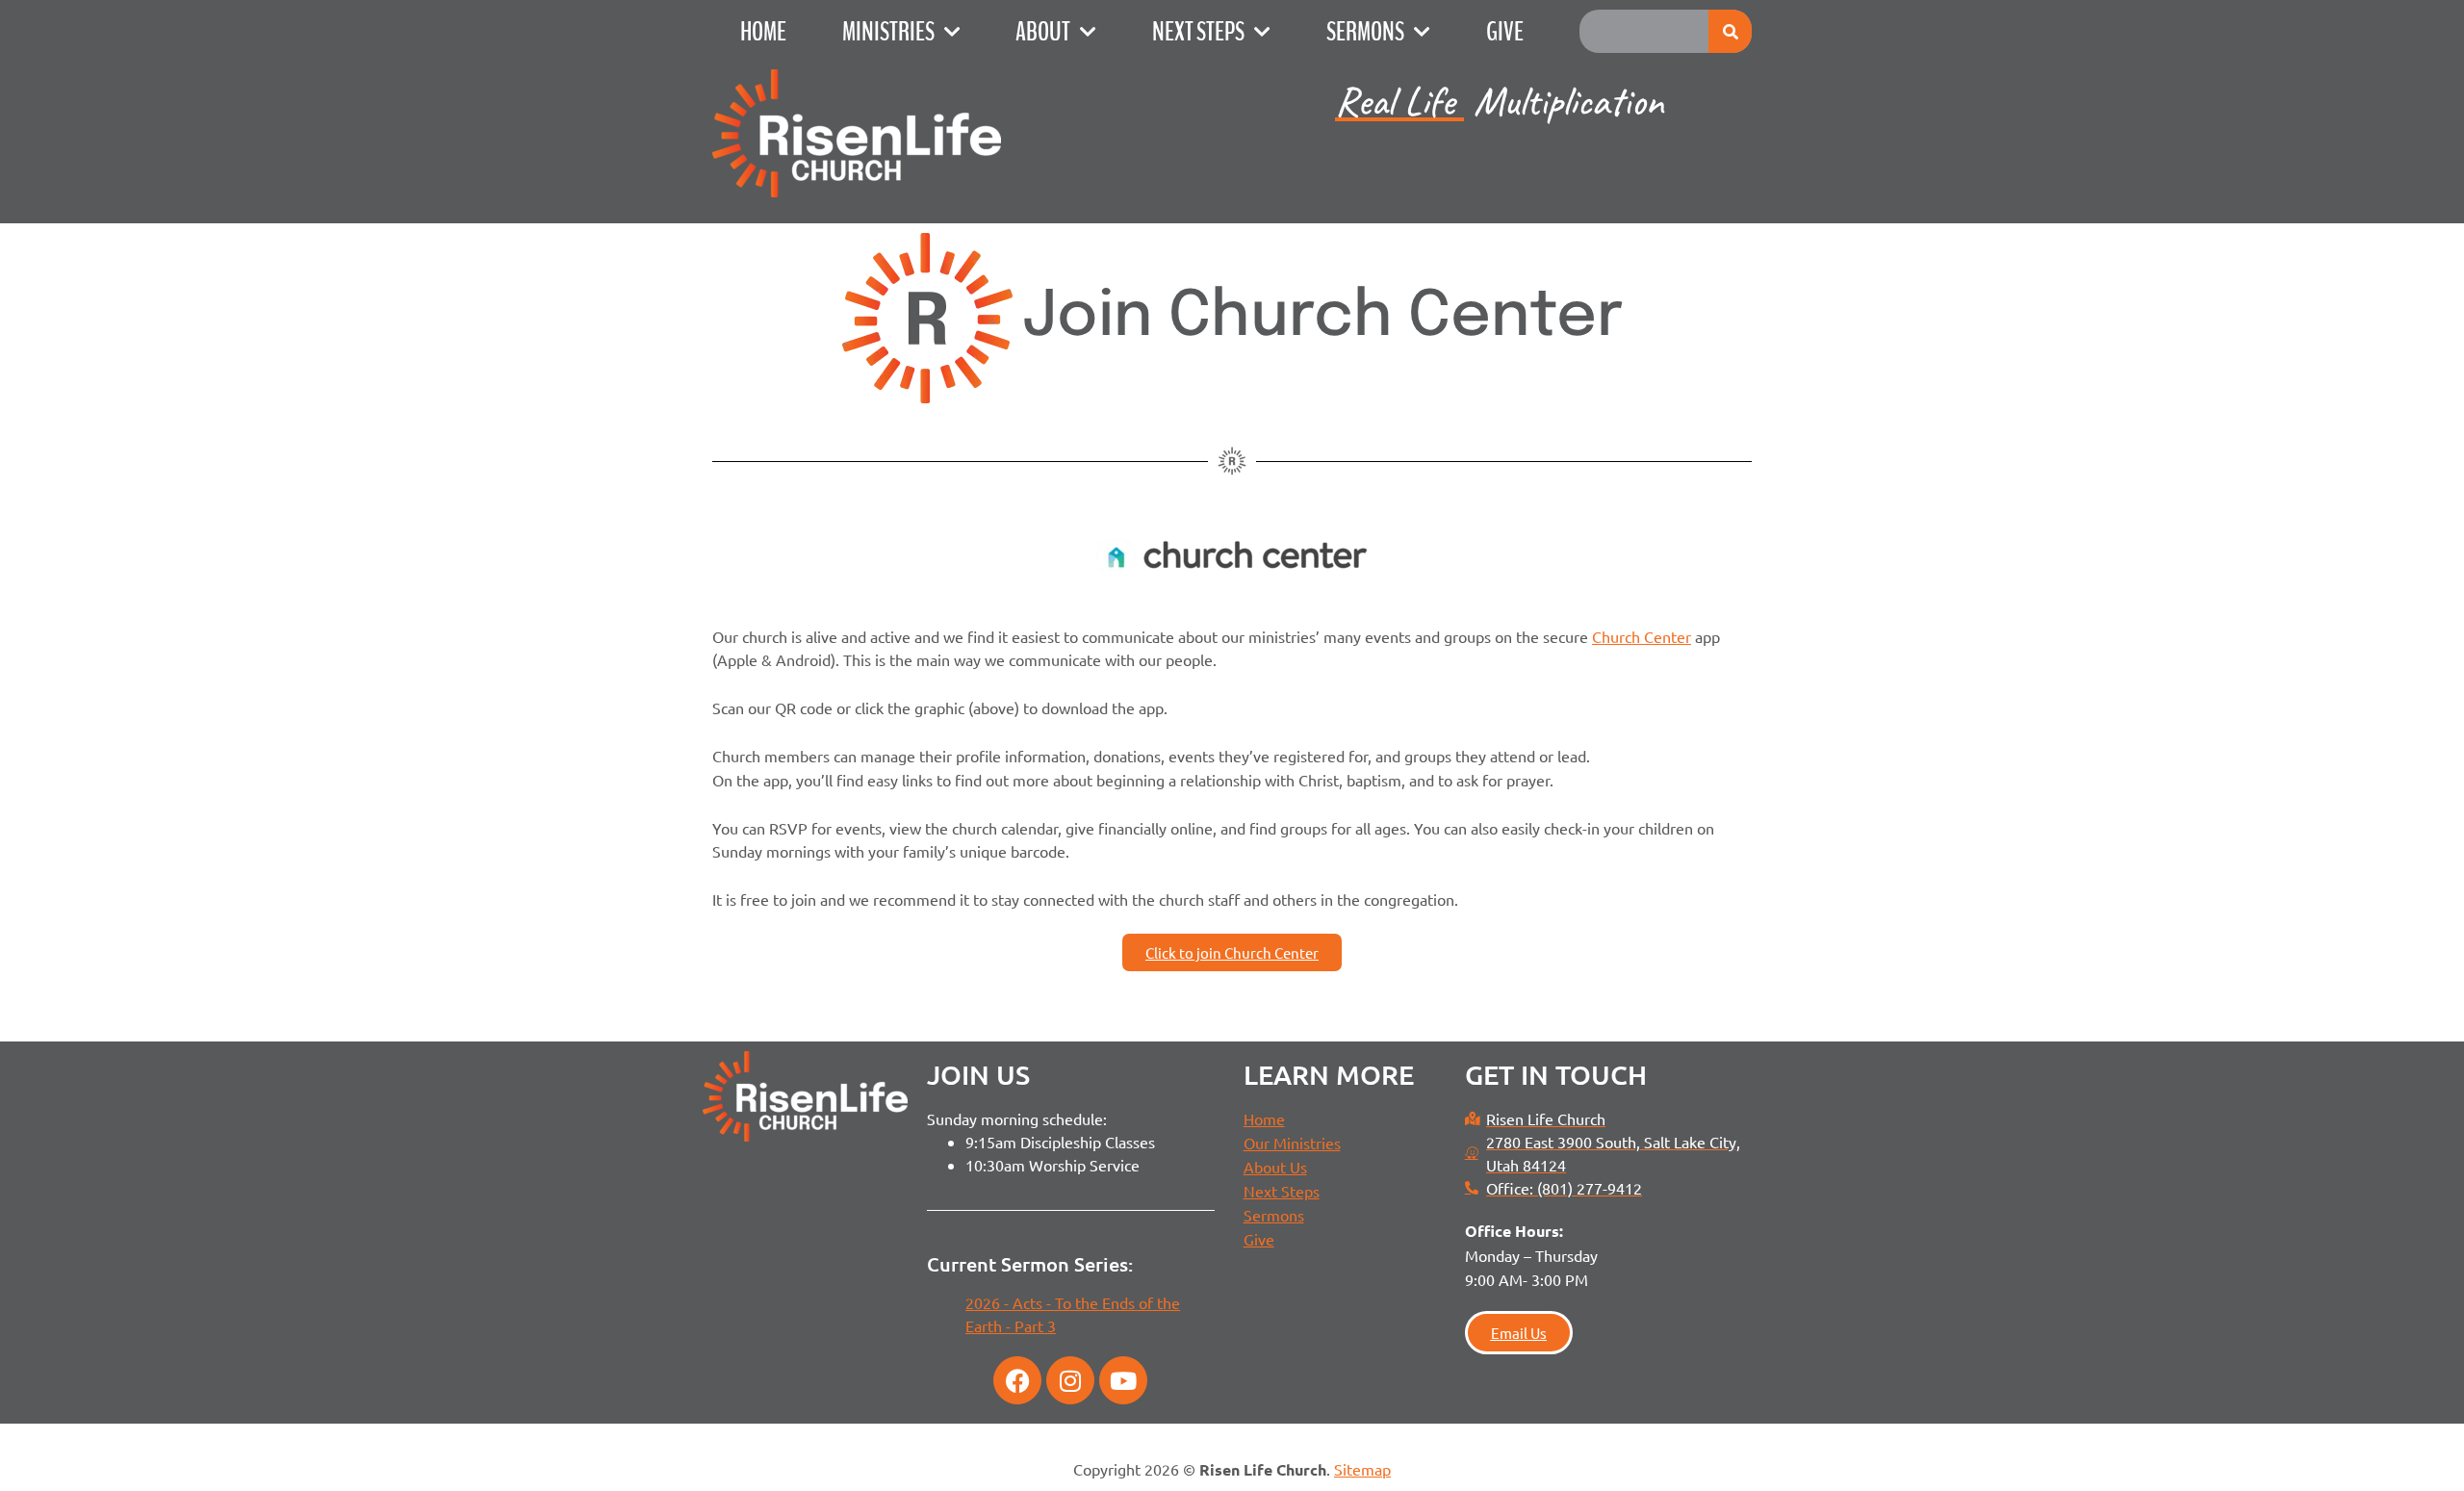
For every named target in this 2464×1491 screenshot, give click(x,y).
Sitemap (1362, 1469)
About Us (1275, 1167)
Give (1505, 32)
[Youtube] (1123, 1380)
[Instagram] (1070, 1380)
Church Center (1642, 636)
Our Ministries (1292, 1143)
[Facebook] (1017, 1380)
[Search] (1730, 31)
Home (763, 32)
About (1043, 32)
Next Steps (1198, 32)
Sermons (1365, 32)
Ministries (888, 32)
